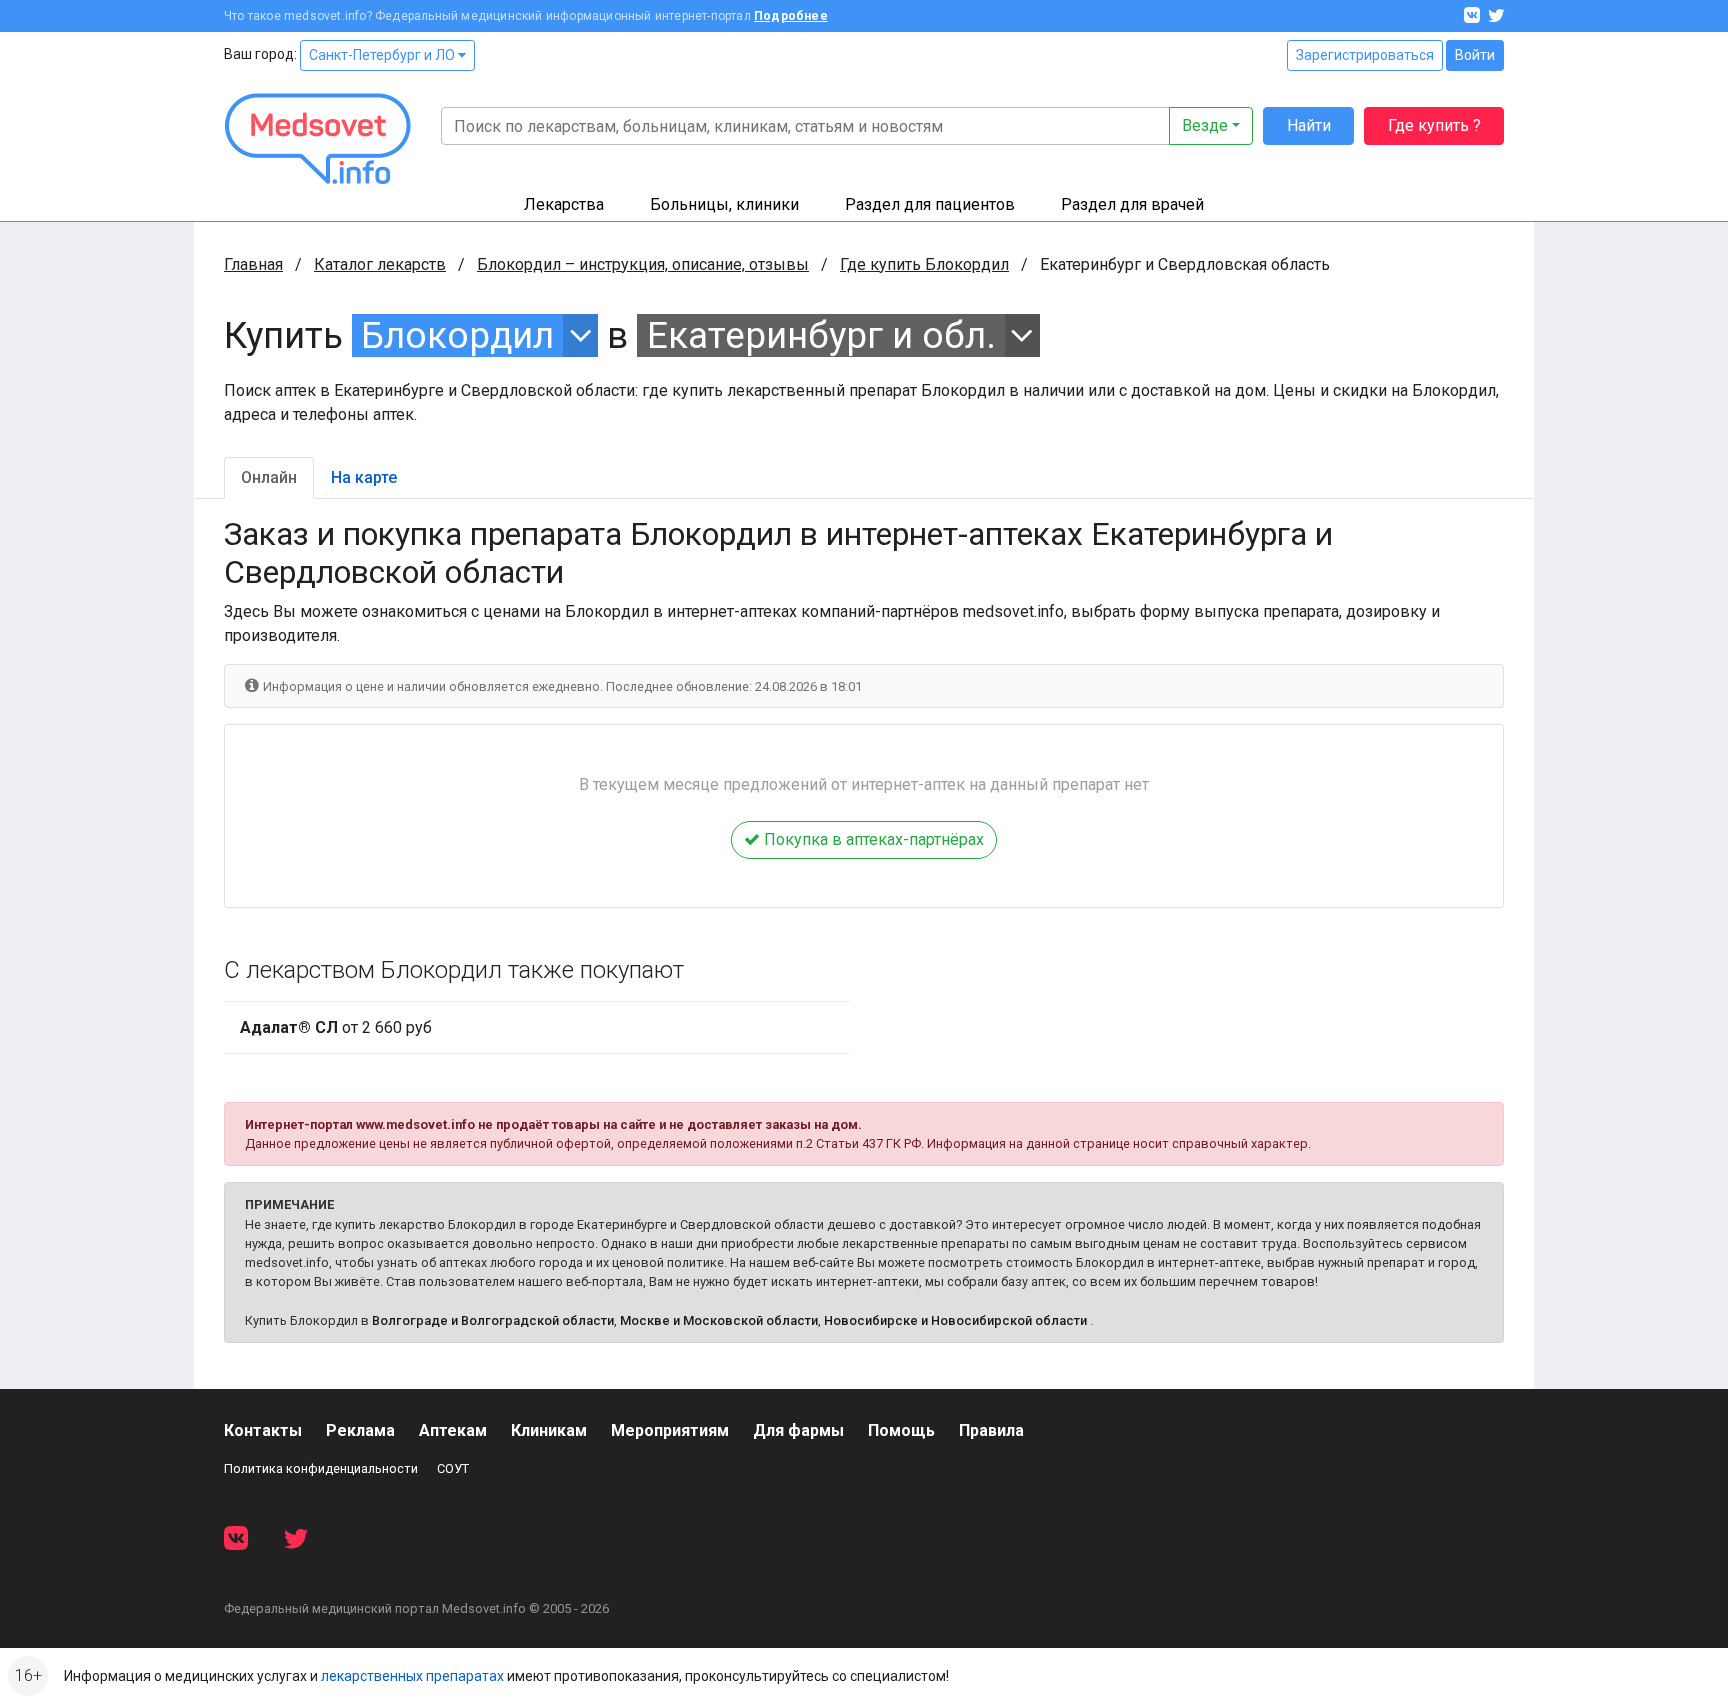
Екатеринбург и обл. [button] (821, 335)
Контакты (263, 1430)
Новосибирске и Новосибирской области (955, 1320)
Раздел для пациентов (930, 204)
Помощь (901, 1430)
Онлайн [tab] (269, 477)
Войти (1475, 55)
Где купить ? (1434, 125)
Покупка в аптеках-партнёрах (872, 839)
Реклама (360, 1430)
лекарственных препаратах (412, 1676)
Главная (253, 264)
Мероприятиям (670, 1430)
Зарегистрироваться (1365, 55)
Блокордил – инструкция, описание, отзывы (643, 264)
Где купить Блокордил (924, 264)
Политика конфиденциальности (321, 1468)
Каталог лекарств (380, 264)
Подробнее (791, 16)
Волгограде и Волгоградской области (493, 1320)
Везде (1205, 125)
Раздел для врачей (1132, 204)
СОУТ (453, 1468)
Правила (991, 1430)
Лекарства (564, 204)
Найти (1309, 125)
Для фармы (798, 1430)
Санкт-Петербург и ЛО (383, 55)
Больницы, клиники (724, 204)
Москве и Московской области (719, 1320)
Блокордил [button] (457, 335)
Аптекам (453, 1430)
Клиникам (549, 1430)
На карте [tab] (364, 477)
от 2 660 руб (336, 1027)
